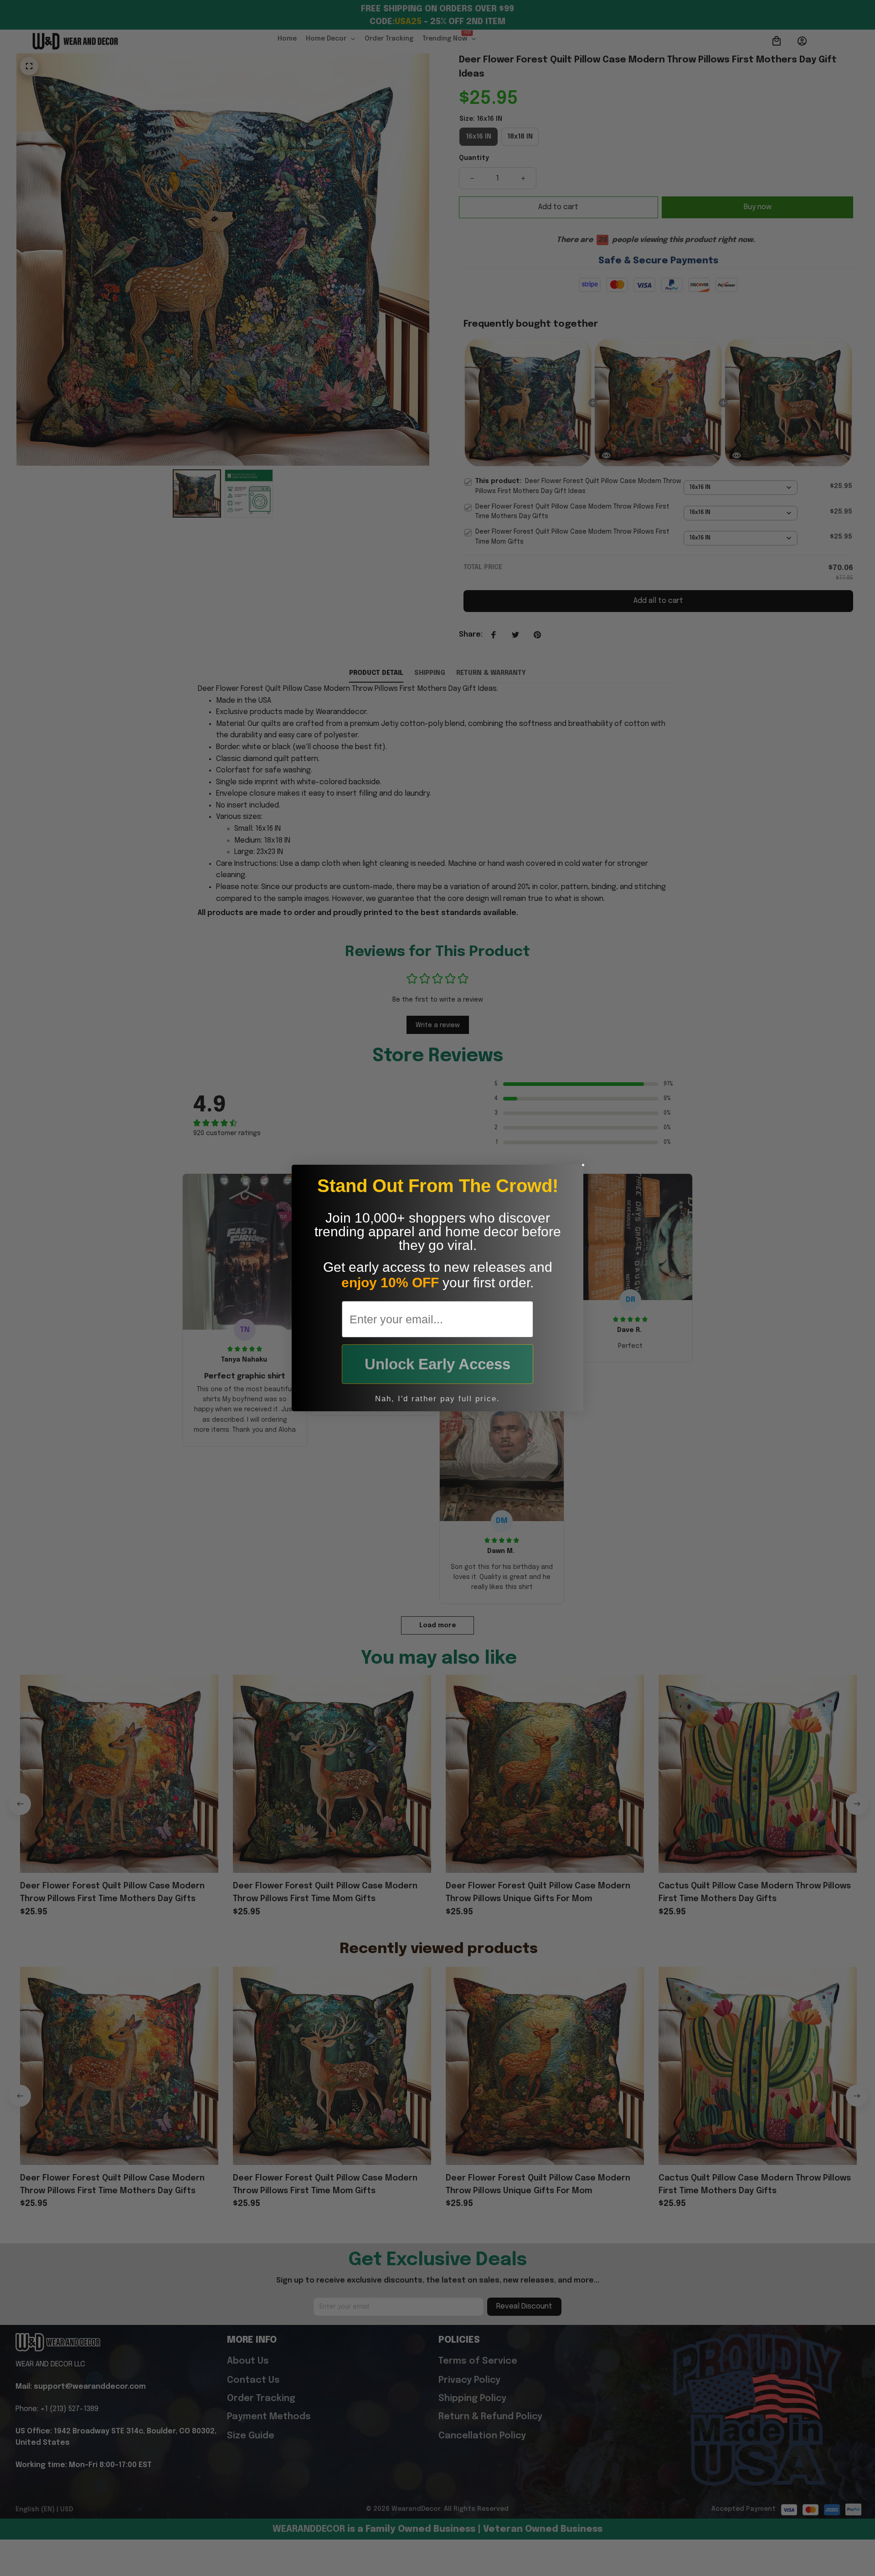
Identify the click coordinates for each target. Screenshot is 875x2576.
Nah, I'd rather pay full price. (437, 1399)
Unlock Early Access (437, 1364)
